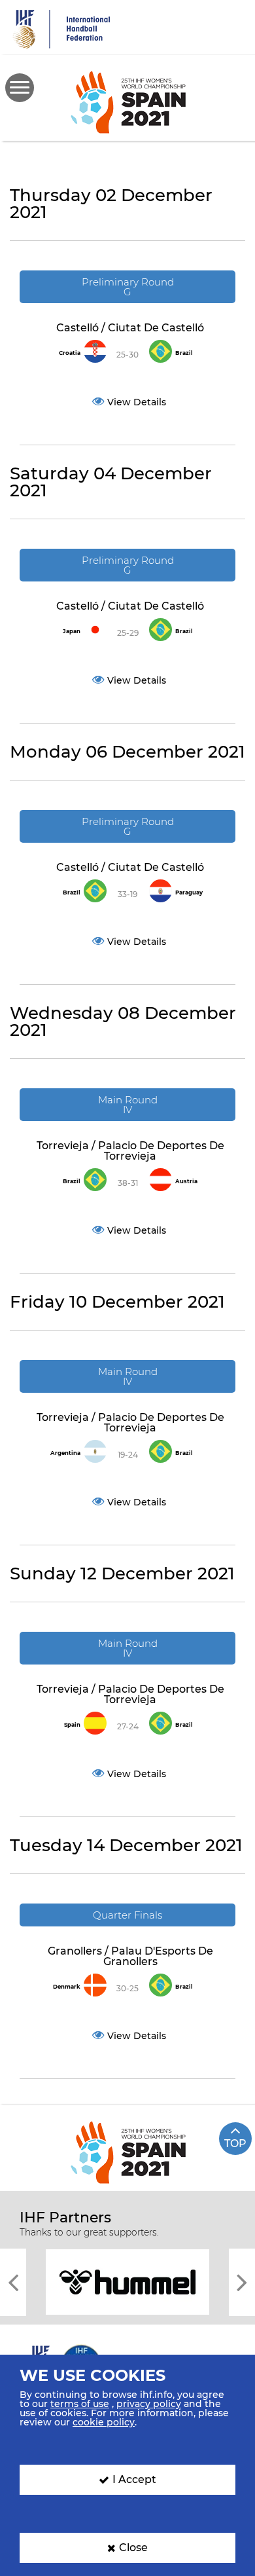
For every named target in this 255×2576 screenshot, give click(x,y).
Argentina (65, 1453)
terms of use (80, 2404)
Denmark (67, 1987)
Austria (186, 1181)
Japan (72, 631)
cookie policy (104, 2422)
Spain (72, 1725)
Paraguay (189, 892)
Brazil (184, 353)
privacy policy (149, 2404)
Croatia (70, 353)
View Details (137, 402)
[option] (127, 2281)
